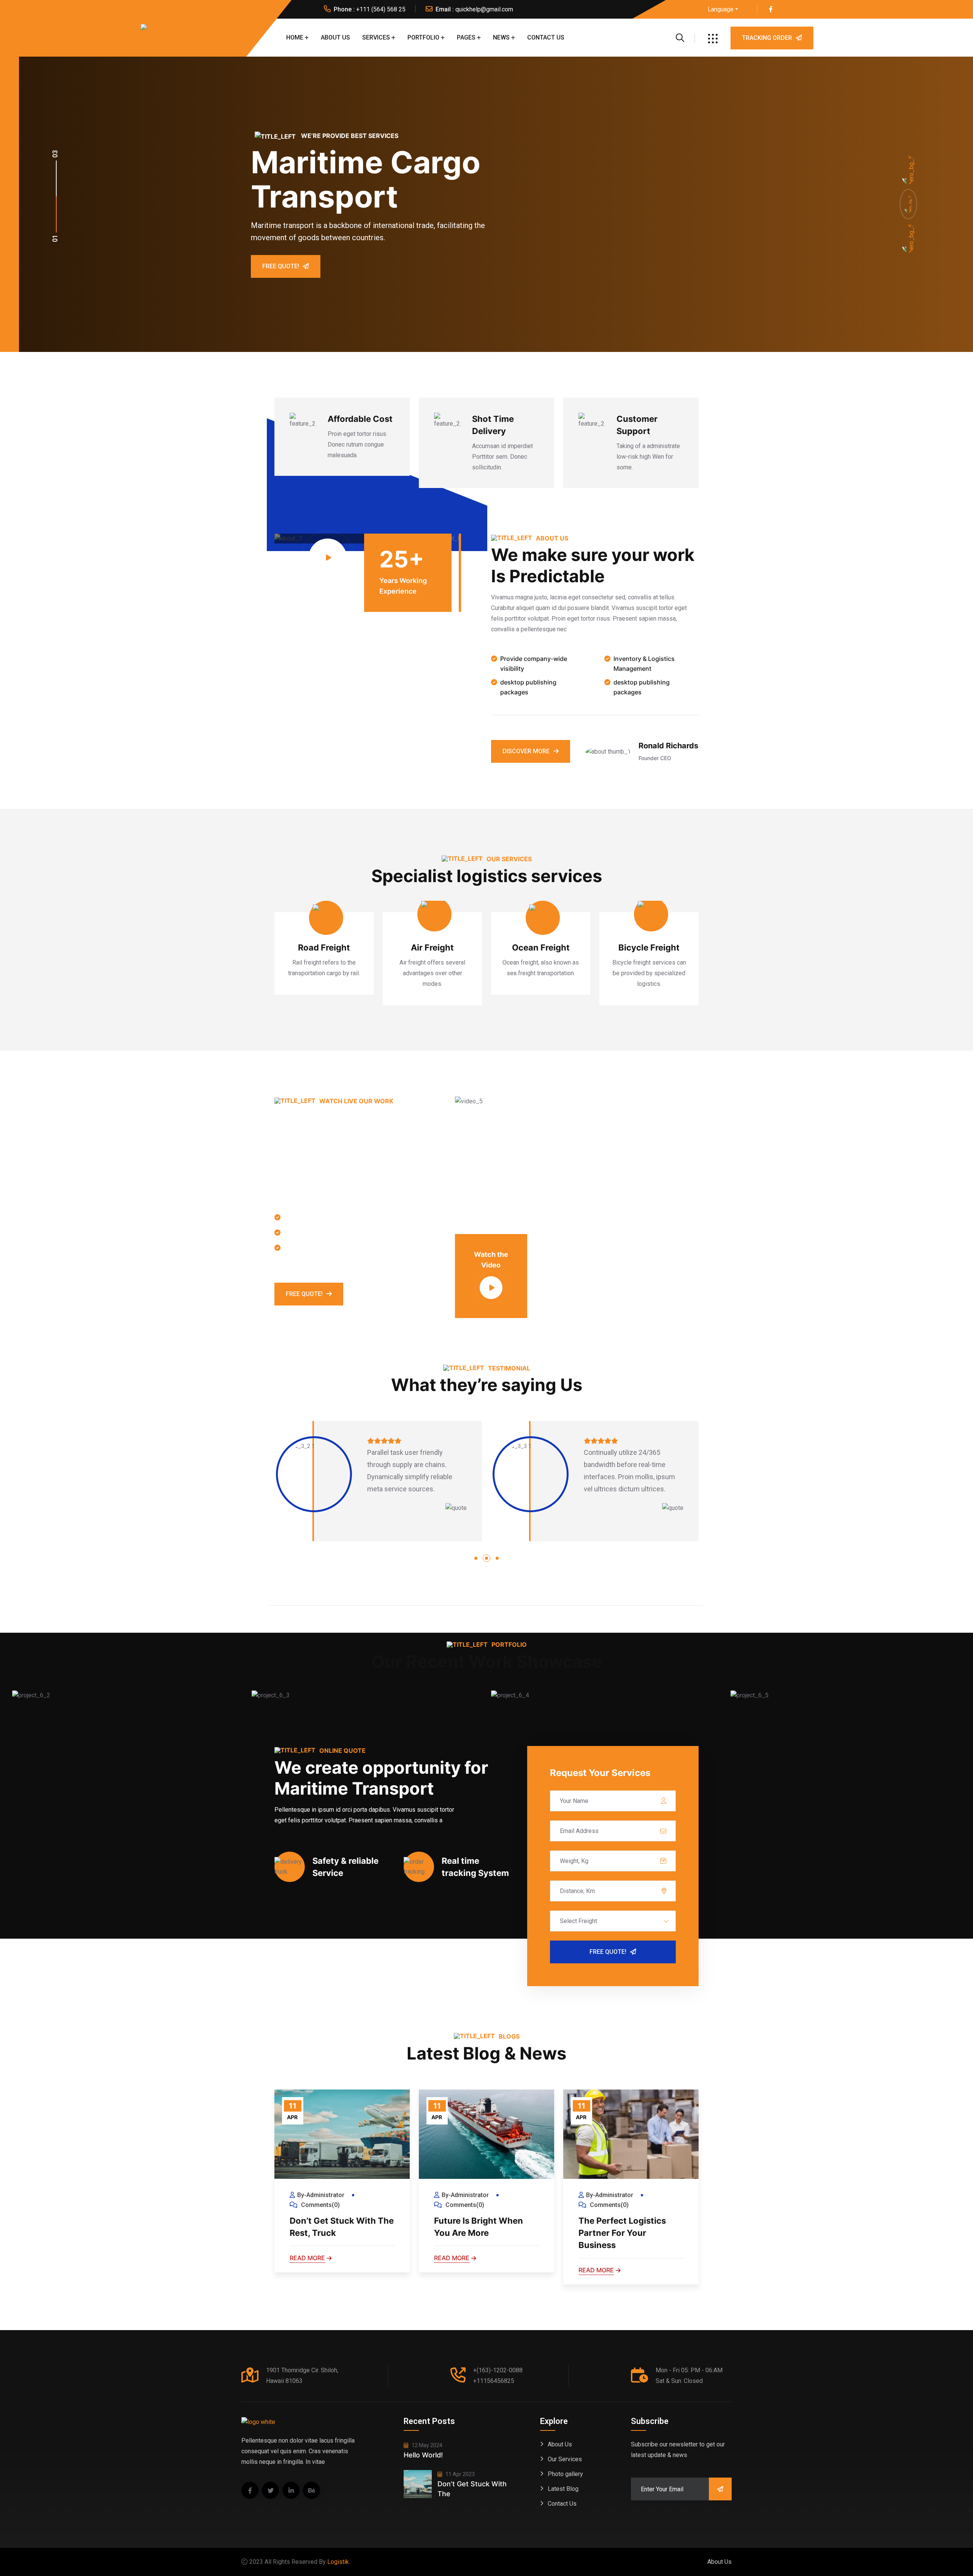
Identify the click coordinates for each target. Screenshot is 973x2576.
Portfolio (423, 37)
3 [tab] (497, 1558)
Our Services (565, 2459)
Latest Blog (563, 2489)
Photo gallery (565, 2474)
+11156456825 (494, 2381)
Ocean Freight (541, 947)
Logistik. (339, 2562)
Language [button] (721, 9)
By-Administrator (321, 2195)
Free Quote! (281, 266)
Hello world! (423, 2455)
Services (376, 37)
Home (295, 37)
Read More (307, 2258)
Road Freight (324, 947)
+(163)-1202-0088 (498, 2370)
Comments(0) (320, 2205)
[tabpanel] (378, 1481)
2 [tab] (486, 1558)
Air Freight (432, 947)
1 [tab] (476, 1558)
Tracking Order (767, 38)
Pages (466, 37)
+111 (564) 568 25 (381, 9)
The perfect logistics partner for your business (622, 2233)
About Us (335, 37)
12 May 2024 (426, 2445)
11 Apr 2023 (460, 2474)
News (501, 37)
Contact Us (546, 37)
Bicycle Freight (649, 947)
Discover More (526, 751)
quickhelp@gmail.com (484, 9)
